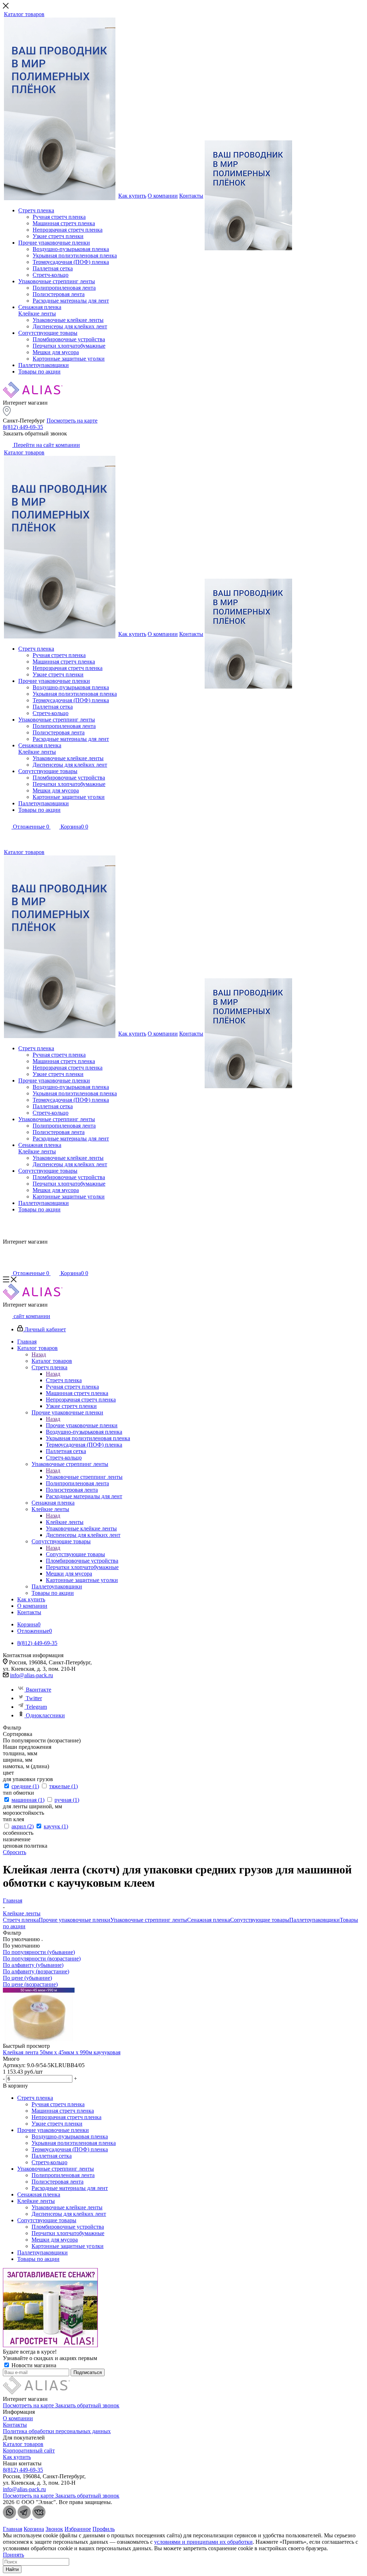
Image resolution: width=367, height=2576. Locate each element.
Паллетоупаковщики (314, 1920)
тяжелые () (63, 1786)
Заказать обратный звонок (87, 2405)
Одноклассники (45, 1715)
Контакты (15, 2425)
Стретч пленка (64, 1380)
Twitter (34, 1698)
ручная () (67, 1800)
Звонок (54, 2529)
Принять (13, 2555)
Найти (12, 2569)
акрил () (23, 1826)
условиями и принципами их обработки (203, 2542)
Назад (39, 1354)
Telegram (36, 1707)
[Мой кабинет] (7, 837)
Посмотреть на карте (72, 421)
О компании (18, 2418)
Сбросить (15, 1852)
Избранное (78, 2529)
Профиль (104, 2529)
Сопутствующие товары (75, 1554)
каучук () (56, 1826)
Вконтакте (39, 1690)
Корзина (34, 2529)
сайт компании (31, 1316)
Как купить (17, 2457)
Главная (13, 2529)
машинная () (28, 1800)
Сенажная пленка (209, 1920)
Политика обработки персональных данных (57, 2431)
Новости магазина (33, 2365)
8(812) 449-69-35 (23, 427)
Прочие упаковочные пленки (82, 1425)
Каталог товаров (52, 1361)
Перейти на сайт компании (46, 445)
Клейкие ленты (65, 1522)
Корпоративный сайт (29, 2450)
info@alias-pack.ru (32, 1675)
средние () (25, 1786)
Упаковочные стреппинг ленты (84, 1477)
